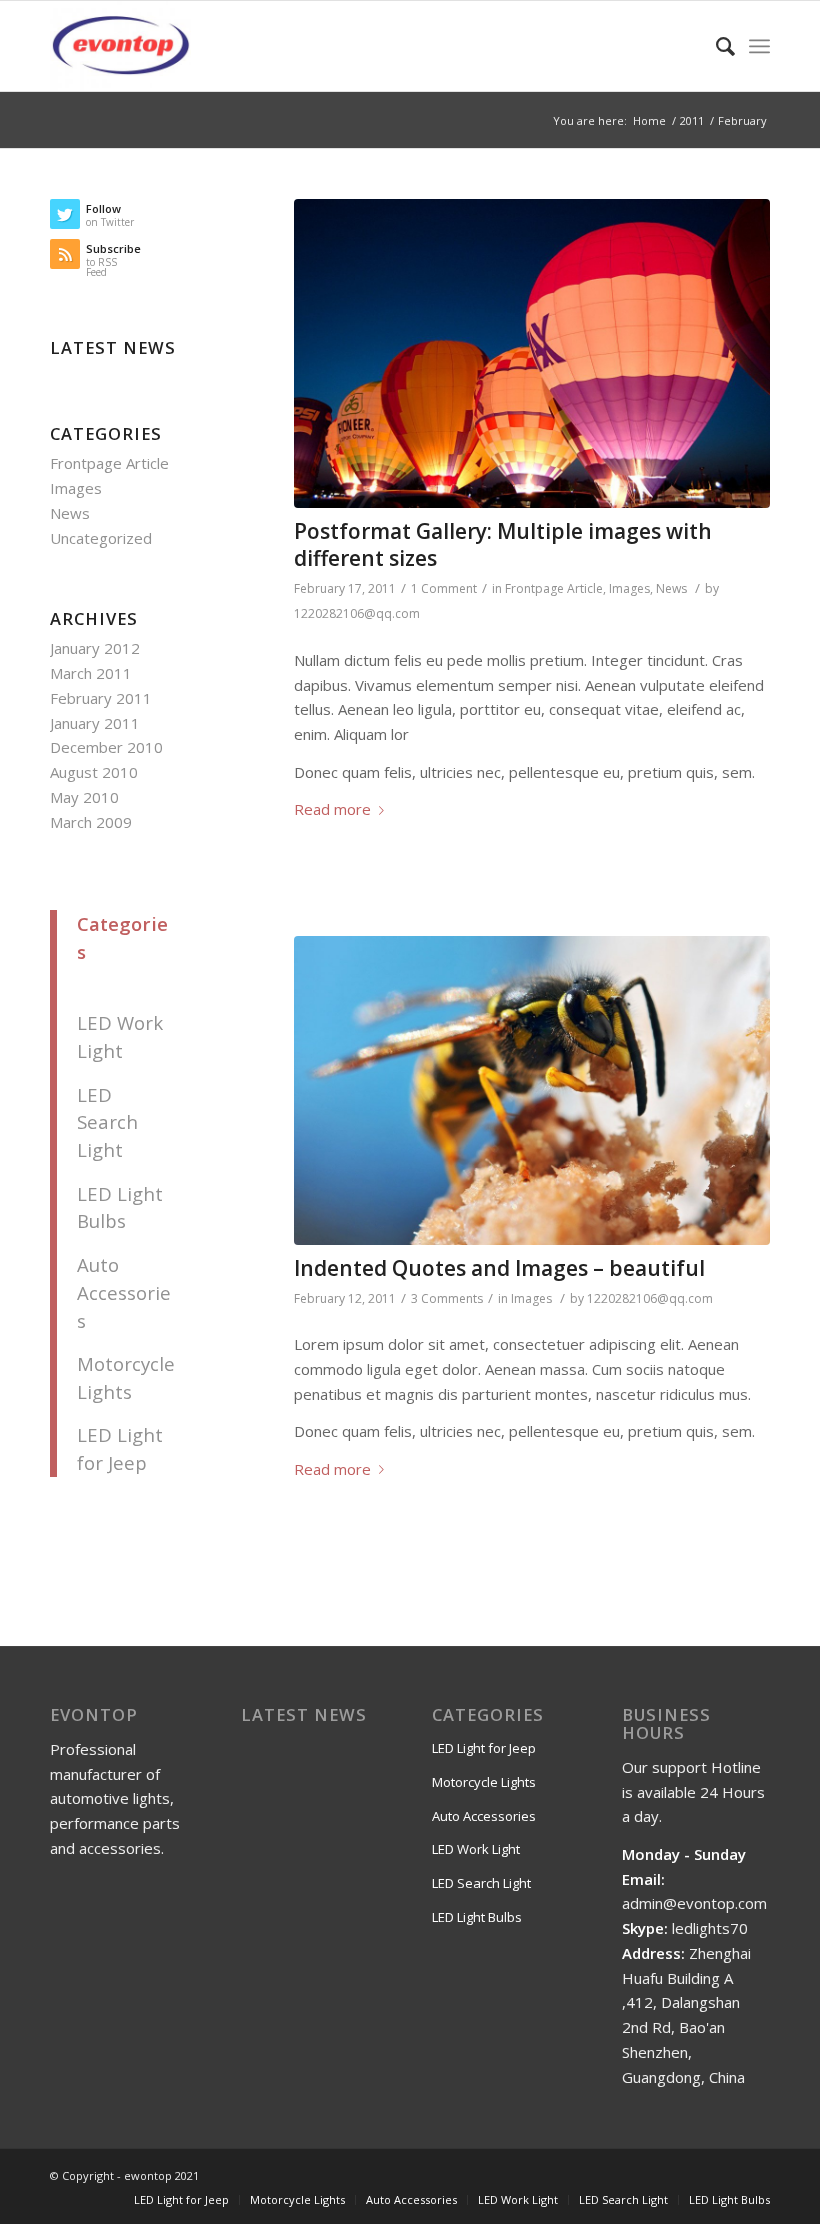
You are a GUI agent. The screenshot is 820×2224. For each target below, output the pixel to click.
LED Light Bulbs (477, 1917)
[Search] (715, 46)
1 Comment (444, 588)
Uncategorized (101, 538)
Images (629, 588)
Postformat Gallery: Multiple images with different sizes (503, 544)
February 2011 (101, 698)
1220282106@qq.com (357, 613)
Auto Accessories (124, 1292)
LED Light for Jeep (484, 1748)
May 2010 (84, 797)
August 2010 (94, 772)
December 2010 (106, 747)
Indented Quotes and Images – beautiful (499, 1268)
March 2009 (91, 822)
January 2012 (95, 648)
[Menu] (759, 46)
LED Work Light (476, 1849)
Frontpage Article (554, 588)
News (671, 588)
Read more (332, 809)
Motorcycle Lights (484, 1782)
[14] (532, 1090)
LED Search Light (107, 1122)
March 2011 (91, 673)
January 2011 (95, 723)
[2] (532, 353)
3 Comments (447, 1298)
